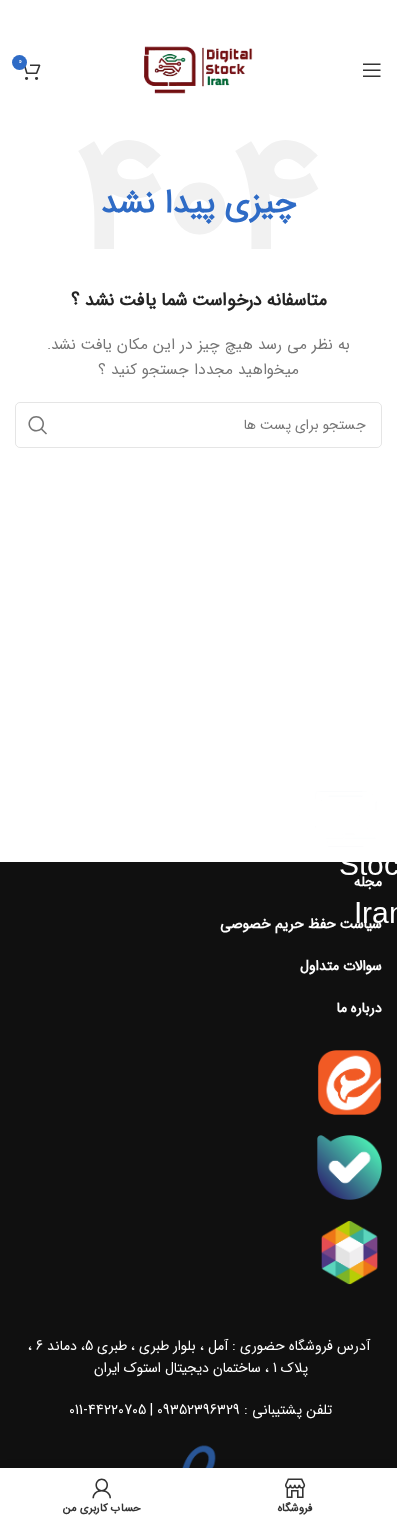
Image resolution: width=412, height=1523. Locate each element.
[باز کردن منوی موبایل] (372, 70)
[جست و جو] (38, 425)
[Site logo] (198, 69)
